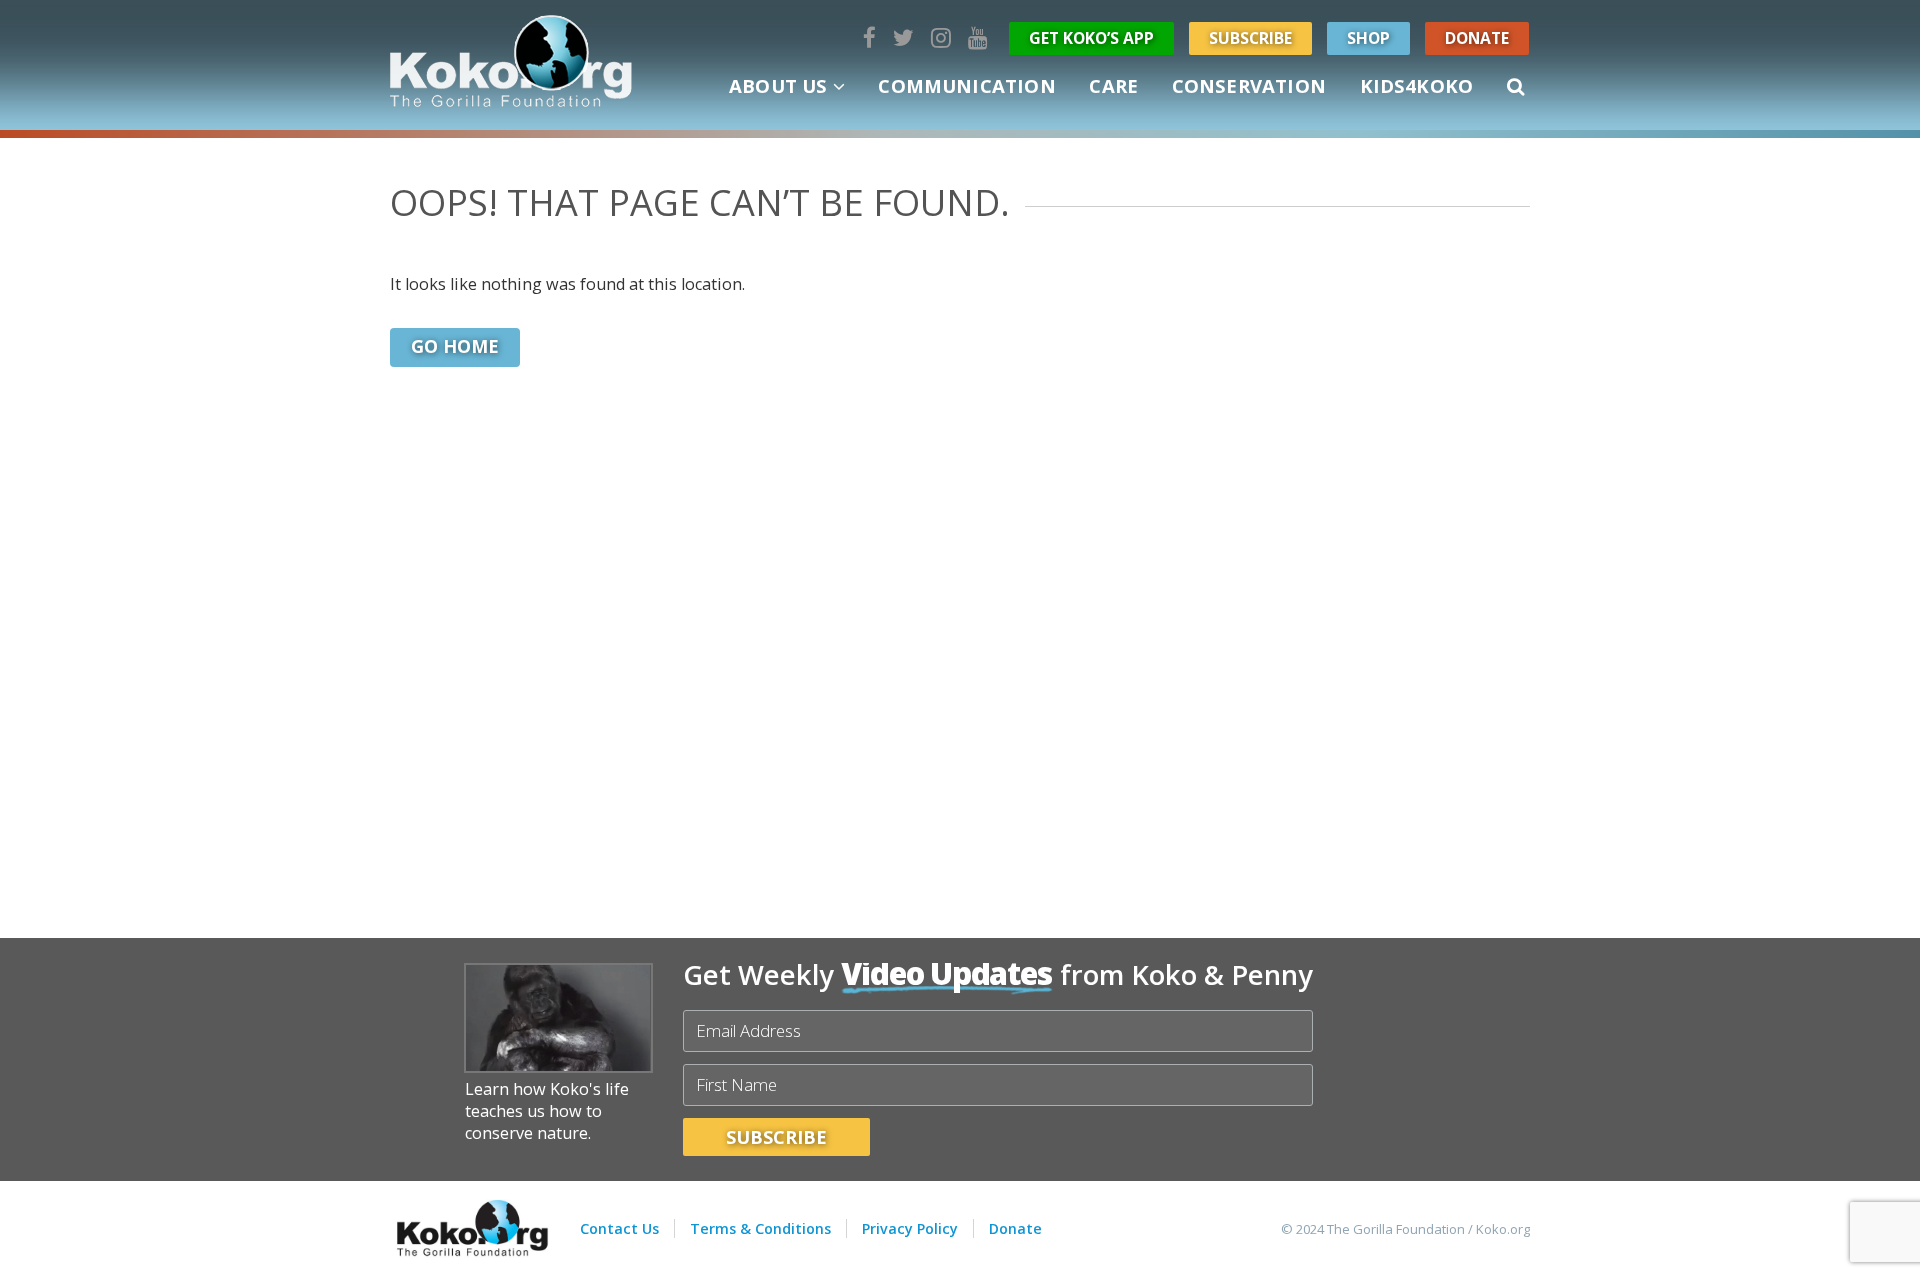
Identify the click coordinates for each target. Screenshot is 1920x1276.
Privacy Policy (910, 1228)
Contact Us (619, 1228)
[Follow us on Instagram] (941, 37)
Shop (1368, 38)
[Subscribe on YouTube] (978, 37)
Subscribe (1250, 38)
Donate (1477, 38)
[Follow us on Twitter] (903, 37)
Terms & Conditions (760, 1228)
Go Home (455, 346)
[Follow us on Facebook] (869, 37)
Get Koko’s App (1091, 38)
